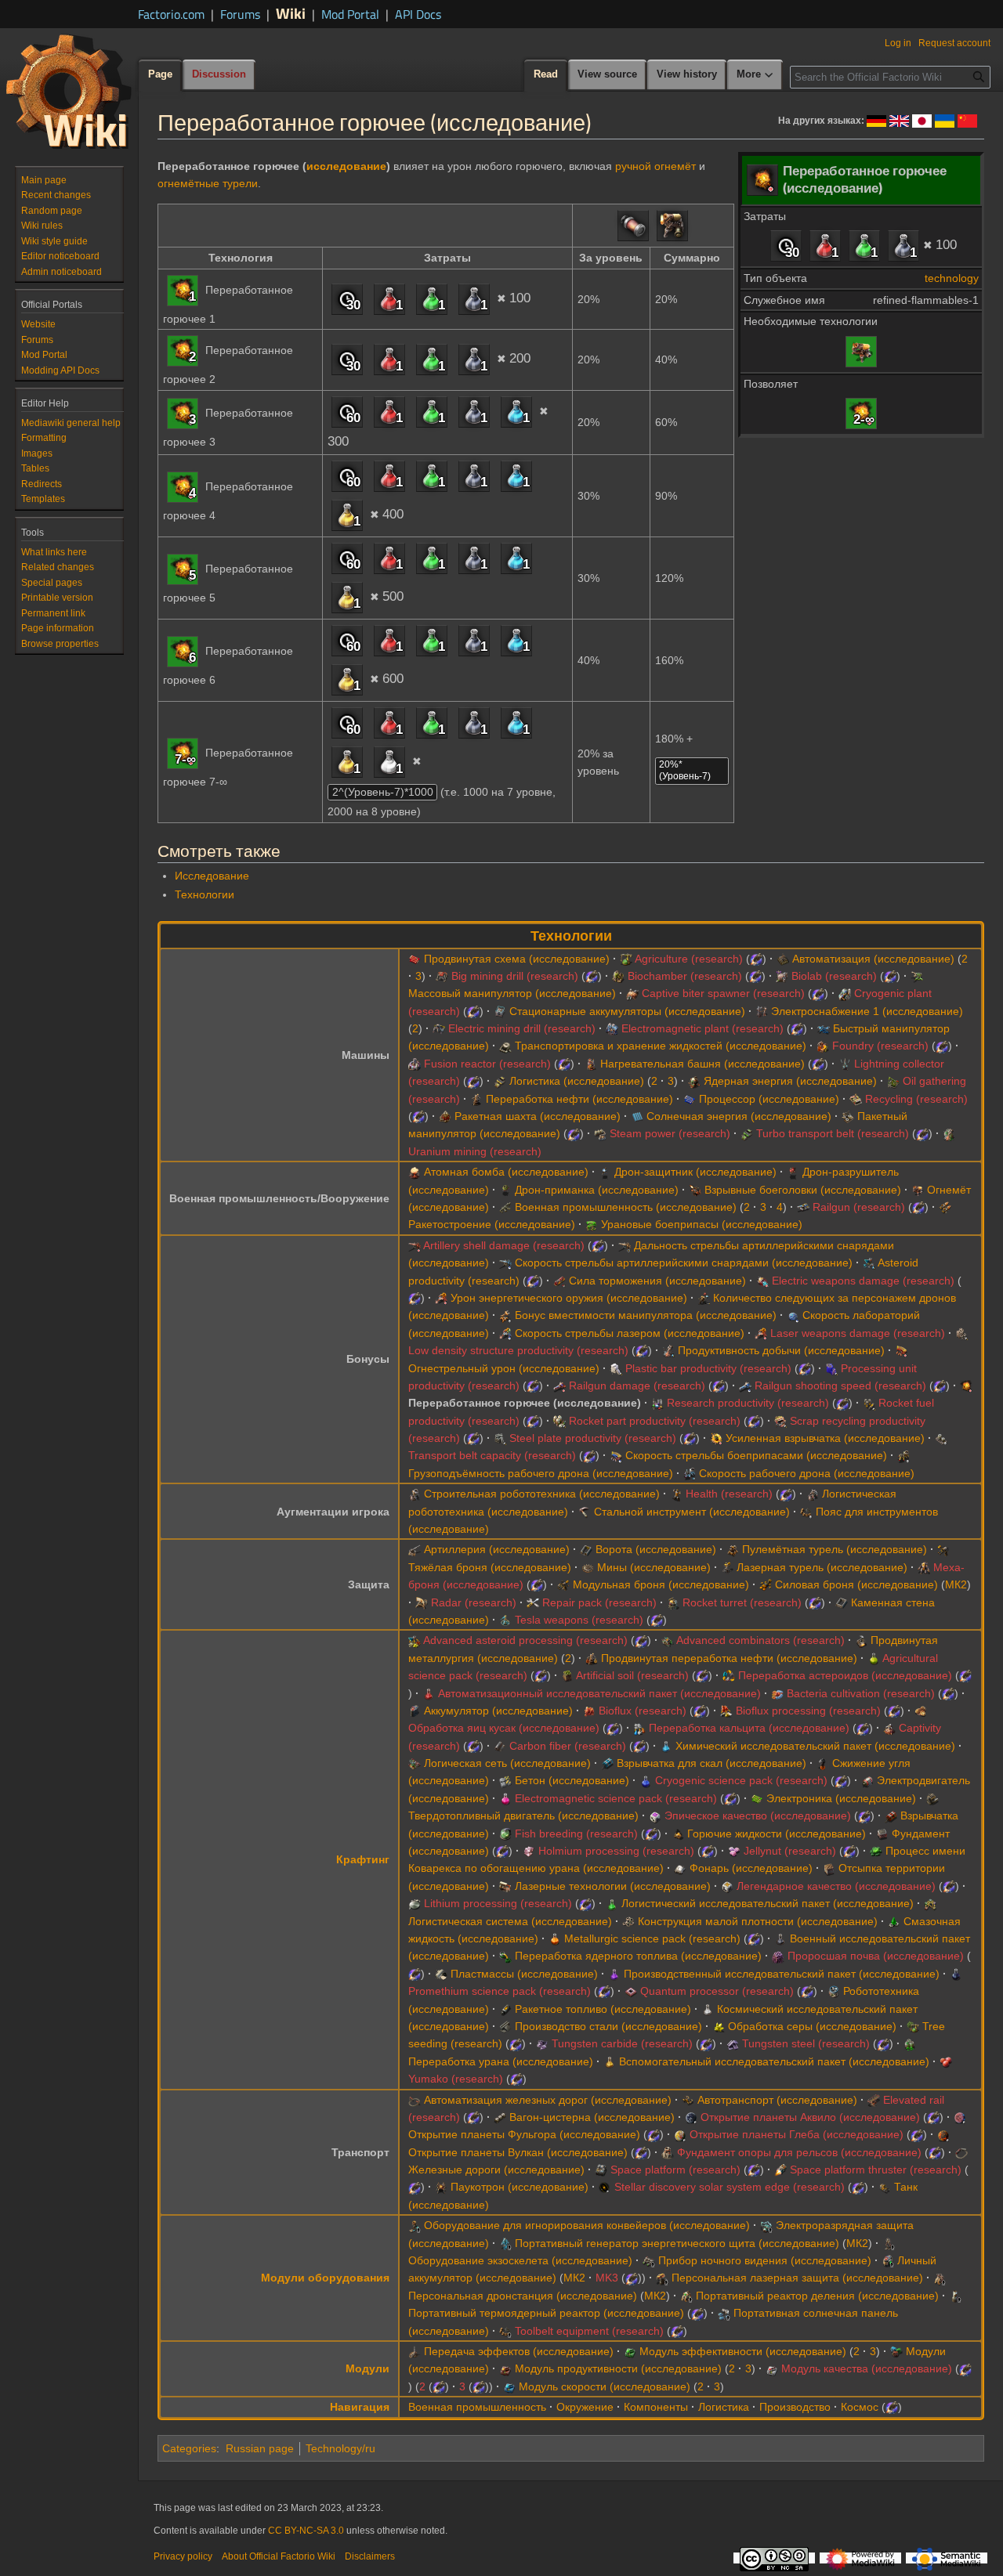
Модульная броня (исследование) (661, 1584)
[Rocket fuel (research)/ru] (505, 2009)
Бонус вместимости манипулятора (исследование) (646, 1315)
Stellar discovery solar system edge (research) (730, 2187)
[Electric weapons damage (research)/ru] (762, 1281)
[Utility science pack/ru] (347, 515)
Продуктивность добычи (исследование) (781, 1350)
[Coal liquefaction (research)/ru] (823, 1763)
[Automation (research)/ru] (783, 959)
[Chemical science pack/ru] (516, 411)
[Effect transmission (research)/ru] (415, 2351)
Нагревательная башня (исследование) (702, 1064)
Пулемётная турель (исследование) (835, 1549)
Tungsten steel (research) (806, 2043)
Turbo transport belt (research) (833, 1133)
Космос (860, 2407)
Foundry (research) (880, 1046)
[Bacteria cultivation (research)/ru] (777, 1693)
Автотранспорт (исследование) (777, 2100)
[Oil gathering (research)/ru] (893, 1081)
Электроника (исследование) (841, 1798)
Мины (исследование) (654, 1567)
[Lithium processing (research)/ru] (415, 1903)
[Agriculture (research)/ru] (626, 959)
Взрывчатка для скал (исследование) (712, 1763)
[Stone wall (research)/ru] (842, 1602)
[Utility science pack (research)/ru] (610, 2061)
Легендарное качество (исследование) (836, 1886)
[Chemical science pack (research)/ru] (666, 1746)
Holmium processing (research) (616, 1851)
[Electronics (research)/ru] (757, 1798)
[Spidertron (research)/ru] (441, 2187)
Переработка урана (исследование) (501, 2061)
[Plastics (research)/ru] (441, 1974)
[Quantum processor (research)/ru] (631, 1991)
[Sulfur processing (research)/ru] (719, 2026)
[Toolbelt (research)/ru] (806, 1512)
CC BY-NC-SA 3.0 (306, 2531)
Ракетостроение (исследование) (492, 1224)
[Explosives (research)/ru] (891, 1815)
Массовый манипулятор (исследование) (512, 993)
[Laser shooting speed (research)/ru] (505, 1333)
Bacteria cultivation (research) (861, 1693)
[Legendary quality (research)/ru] (727, 1886)
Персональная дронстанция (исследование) (523, 2296)
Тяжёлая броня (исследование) (490, 1567)
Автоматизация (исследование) (873, 959)
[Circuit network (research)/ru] (415, 1763)
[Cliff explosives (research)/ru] (607, 1763)
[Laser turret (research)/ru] (727, 1567)
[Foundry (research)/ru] (823, 1046)
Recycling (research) (916, 1099)
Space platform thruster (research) (876, 2170)
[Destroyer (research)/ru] (793, 1172)
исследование (346, 166)
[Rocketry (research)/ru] (945, 1207)
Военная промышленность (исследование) (626, 1207)
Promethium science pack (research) (500, 1991)
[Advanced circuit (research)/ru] (415, 959)
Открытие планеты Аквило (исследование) (810, 2117)
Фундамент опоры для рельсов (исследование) (799, 2152)
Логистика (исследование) (577, 1081)
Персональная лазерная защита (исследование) (797, 2278)
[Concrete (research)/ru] (505, 1780)
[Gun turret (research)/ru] (733, 1549)
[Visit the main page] (69, 91)
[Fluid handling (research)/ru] (505, 1046)
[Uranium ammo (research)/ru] (592, 1224)
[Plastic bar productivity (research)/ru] (616, 1368)
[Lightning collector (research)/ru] (845, 1064)
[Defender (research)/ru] (605, 1172)
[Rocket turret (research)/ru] (673, 1602)
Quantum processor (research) (717, 1991)
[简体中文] (967, 120)
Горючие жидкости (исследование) (777, 1834)
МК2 (956, 1584)
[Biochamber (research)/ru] (618, 976)
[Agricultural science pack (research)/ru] (874, 1658)
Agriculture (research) (689, 959)
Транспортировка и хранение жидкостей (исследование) (661, 1046)
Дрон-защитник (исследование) (695, 1172)
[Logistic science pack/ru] (864, 245)
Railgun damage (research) (637, 1386)
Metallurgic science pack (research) (652, 1938)
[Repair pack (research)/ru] (533, 1602)
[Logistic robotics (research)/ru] (813, 1494)
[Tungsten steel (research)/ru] (733, 2043)
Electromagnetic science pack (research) (616, 1798)
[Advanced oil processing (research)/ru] (592, 1658)
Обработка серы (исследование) (812, 2026)
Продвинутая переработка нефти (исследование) (729, 1658)
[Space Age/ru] (756, 959)
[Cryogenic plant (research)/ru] (845, 993)
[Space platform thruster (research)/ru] (780, 2170)
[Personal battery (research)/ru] (888, 2260)
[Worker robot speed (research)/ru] (690, 1473)
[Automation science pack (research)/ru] (429, 1693)
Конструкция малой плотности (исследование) (758, 1921)
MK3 (607, 2278)
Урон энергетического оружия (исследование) (569, 1298)
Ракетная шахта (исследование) (538, 1116)
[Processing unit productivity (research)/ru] (831, 1368)
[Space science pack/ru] (389, 761)
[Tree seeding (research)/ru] (913, 2026)
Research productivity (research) (748, 1403)
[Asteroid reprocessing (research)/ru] (729, 1675)
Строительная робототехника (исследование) (542, 1494)
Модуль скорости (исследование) (605, 2386)
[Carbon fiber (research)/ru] (500, 1746)
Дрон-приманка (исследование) (597, 1190)
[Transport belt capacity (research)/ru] (941, 1438)
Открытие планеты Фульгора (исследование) (524, 2134)
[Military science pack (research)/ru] (780, 1938)
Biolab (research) (834, 976)
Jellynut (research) (790, 1851)
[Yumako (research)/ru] (946, 2061)
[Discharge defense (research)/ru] (766, 2225)
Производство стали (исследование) (608, 2026)
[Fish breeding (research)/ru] (505, 1834)
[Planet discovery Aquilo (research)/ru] (691, 2117)
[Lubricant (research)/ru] (894, 1921)
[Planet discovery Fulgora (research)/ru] (960, 2117)
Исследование (212, 876)
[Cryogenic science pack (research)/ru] (646, 1780)
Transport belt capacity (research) (492, 1455)
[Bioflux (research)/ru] (589, 1711)
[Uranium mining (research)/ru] (949, 1133)
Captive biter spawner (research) (723, 993)
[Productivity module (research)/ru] (505, 2368)
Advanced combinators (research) (760, 1640)
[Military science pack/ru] (903, 245)
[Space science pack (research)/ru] (708, 2009)
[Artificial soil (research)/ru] (567, 1675)
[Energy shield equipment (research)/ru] (505, 2243)
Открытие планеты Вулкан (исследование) (518, 2152)
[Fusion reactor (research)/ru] (415, 1064)
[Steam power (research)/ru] (600, 1133)
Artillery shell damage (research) (504, 1245)
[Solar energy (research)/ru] (637, 1116)
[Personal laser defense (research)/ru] (662, 2278)
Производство (795, 2407)
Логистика (724, 2407)
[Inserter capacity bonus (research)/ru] (505, 1315)
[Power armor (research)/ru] (766, 1584)
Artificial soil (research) (632, 1675)
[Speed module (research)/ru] (509, 2386)
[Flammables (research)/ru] (678, 1834)
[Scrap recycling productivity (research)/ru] (780, 1421)
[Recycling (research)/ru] (856, 1099)
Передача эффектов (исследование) (519, 2351)
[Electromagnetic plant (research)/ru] (612, 1028)
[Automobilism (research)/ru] (688, 2100)
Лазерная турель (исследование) (822, 1567)
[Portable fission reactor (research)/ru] (686, 2296)
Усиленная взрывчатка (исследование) (825, 1438)
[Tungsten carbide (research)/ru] (542, 2043)
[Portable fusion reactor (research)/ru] (955, 2296)
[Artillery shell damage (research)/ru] (415, 1245)
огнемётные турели (208, 183)
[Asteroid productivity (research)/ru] (869, 1263)
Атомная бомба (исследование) (506, 1172)
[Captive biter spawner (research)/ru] (632, 993)
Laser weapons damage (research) (858, 1333)
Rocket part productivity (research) (655, 1421)
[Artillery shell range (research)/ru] (625, 1245)
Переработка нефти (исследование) (579, 1099)
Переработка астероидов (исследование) (845, 1675)
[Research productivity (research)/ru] (657, 1403)
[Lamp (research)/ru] (680, 1868)
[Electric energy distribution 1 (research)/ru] (762, 1011)
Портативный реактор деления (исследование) (817, 2296)
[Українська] (945, 120)
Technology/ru (340, 2448)
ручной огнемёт (655, 166)
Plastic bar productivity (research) (708, 1368)
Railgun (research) (859, 1207)
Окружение (585, 2407)
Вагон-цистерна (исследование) (592, 2117)
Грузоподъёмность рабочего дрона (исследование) (541, 1473)
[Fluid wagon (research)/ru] (500, 2117)
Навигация (360, 2407)
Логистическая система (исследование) (510, 1921)
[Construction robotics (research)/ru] (415, 1494)
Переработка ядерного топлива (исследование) (638, 1956)
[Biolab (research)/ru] (782, 976)
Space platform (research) (675, 2170)
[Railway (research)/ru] (961, 2152)
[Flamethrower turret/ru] (672, 225)
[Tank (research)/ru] (885, 2187)
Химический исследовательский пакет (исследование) (815, 1746)
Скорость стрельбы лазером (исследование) (630, 1333)
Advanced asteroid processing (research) (525, 1640)
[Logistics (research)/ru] (500, 1081)
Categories (189, 2448)
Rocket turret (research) (742, 1602)
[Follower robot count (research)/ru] (704, 1298)
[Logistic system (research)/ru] (930, 1903)
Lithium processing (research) (498, 1903)
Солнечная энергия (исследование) (739, 1116)
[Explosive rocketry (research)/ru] (695, 1190)
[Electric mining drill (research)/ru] (439, 1028)
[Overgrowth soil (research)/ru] (778, 1956)
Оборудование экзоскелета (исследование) (520, 2260)
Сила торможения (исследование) (657, 1281)
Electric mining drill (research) (522, 1028)
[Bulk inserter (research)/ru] (917, 976)
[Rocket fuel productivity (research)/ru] (869, 1403)
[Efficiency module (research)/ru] (630, 2351)
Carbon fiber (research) (568, 1746)
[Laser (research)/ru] (505, 1886)
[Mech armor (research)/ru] (924, 1567)
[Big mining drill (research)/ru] (442, 976)
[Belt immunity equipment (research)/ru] (415, 2225)
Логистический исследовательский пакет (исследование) (768, 1903)
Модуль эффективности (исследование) (743, 2351)
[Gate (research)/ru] (586, 1549)
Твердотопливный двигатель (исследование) (523, 1815)
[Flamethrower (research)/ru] (861, 350)
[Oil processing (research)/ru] (476, 1099)
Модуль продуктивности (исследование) (618, 2368)
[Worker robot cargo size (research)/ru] (903, 1455)
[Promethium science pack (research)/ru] (956, 1974)
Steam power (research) (670, 1133)
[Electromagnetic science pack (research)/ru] (505, 1798)
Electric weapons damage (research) (863, 1281)
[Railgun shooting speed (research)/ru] (745, 1386)
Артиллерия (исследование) (497, 1549)
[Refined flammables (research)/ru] (861, 413)
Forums (240, 14)
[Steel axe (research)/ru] (585, 1512)
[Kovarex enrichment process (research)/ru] (876, 1851)
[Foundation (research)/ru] (882, 1834)
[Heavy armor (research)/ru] (943, 1549)
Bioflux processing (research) (808, 1711)
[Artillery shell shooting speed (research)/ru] (505, 1263)
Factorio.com (171, 14)
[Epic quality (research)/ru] (655, 1815)
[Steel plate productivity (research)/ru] (500, 1438)
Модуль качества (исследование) (867, 2368)
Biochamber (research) (685, 976)
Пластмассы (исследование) (524, 1974)
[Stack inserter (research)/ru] (848, 1116)
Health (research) (729, 1494)
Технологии (205, 894)
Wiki (291, 13)
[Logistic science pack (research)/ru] (612, 1903)
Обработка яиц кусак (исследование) (504, 1728)
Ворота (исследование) (656, 1549)
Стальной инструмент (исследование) (692, 1512)
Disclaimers (370, 2556)
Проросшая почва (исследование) (876, 1956)
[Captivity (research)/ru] (889, 1728)
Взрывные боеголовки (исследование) (803, 1190)
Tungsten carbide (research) (622, 2043)
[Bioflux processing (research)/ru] (726, 1711)
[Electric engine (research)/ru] (867, 1780)
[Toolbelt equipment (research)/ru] (505, 2331)
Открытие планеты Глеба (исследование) (797, 2134)
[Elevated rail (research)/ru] (874, 2100)
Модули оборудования (325, 2278)
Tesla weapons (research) (579, 1620)
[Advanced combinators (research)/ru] (668, 1640)
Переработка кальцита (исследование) (749, 1728)
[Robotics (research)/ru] (834, 1991)
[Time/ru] (786, 245)
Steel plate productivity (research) (593, 1438)
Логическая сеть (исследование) (507, 1763)
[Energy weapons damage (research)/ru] (441, 1298)
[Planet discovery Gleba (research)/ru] (680, 2134)
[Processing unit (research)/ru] (690, 1099)
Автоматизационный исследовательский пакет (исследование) (599, 1693)
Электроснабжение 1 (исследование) (867, 1011)
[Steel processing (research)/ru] (505, 2026)
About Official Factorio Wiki (279, 2556)
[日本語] (922, 120)
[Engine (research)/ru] (932, 1798)
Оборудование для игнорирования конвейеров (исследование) (587, 2225)
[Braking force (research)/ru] (559, 1281)
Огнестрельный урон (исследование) (504, 1368)
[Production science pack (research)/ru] (614, 1974)
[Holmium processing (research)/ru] (529, 1851)
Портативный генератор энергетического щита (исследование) (677, 2243)
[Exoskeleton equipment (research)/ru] (889, 2243)
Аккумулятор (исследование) (498, 1711)
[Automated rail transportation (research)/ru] (415, 2100)
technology (952, 278)
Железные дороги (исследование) (496, 2170)
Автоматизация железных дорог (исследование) (548, 2100)
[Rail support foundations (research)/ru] (668, 2152)
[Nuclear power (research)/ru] (694, 1081)
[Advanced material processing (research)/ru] (861, 1640)
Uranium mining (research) (475, 1151)
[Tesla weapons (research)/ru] (505, 1620)
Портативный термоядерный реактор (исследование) (546, 2313)
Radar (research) (474, 1602)
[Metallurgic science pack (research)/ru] (555, 1938)
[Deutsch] (876, 120)
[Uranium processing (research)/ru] (910, 2043)
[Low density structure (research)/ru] (628, 1921)
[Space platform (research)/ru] (601, 2170)
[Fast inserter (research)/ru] (824, 1028)
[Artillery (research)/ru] (415, 1549)
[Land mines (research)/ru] (588, 1567)
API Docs (418, 14)
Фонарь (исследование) (751, 1868)
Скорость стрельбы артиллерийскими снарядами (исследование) (684, 1263)
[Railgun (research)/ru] (803, 1207)
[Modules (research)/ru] (896, 2351)
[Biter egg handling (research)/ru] (921, 1711)
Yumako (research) (456, 2079)
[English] (899, 120)
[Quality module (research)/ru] (772, 2368)
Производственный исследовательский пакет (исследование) (782, 1974)
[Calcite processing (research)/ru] (639, 1728)
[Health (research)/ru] (676, 1494)
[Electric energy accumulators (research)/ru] (500, 1011)
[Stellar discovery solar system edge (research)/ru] (605, 2187)
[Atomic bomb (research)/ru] (415, 1172)
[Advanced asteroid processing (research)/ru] (415, 1640)
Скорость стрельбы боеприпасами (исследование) (756, 1455)
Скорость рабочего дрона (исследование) (807, 1473)
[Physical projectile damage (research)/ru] (901, 1350)
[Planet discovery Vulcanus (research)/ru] (943, 2134)
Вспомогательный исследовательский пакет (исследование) (774, 2061)
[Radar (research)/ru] (422, 1602)
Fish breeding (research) (576, 1834)
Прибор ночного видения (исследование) (765, 2260)
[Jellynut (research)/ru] (734, 1851)
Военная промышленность (477, 2407)
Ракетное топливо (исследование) (603, 2009)
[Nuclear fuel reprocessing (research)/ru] (505, 1956)
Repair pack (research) (599, 1602)
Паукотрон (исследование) (520, 2187)
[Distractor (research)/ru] (505, 1190)
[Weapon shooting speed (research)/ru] (616, 1455)
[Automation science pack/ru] (825, 245)
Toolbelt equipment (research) (589, 2331)
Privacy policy (183, 2556)
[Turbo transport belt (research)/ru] (747, 1133)
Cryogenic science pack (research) (741, 1780)
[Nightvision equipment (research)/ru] (649, 2260)
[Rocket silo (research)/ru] (445, 1116)
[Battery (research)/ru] (415, 1711)
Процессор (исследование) (769, 1099)
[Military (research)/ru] (505, 1207)
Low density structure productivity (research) (518, 1350)
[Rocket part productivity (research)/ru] (559, 1421)
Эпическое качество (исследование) (758, 1815)
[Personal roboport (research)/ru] (940, 2278)
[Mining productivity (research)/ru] (668, 1350)
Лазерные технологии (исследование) (613, 1886)
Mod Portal (350, 14)
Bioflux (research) (643, 1711)
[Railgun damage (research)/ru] (559, 1386)
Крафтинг (363, 1859)
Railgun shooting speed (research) (840, 1386)
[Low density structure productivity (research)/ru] (961, 1333)
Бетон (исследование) (572, 1780)
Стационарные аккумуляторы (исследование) (627, 1011)
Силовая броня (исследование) (856, 1584)
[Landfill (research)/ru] (829, 1868)
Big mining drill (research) (515, 976)
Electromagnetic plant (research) (702, 1028)
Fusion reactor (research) (487, 1064)
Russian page (260, 2448)
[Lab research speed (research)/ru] (793, 1315)
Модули (368, 2368)
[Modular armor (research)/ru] (563, 1584)
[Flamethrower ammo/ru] (633, 225)
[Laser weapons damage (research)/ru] (761, 1333)
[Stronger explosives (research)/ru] (716, 1438)
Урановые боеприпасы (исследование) (702, 1224)
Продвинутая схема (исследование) (517, 959)
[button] (755, 75)
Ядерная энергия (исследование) (790, 1081)
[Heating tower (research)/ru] (591, 1064)
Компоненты (656, 2407)
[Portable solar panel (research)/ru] (724, 2313)
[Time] (347, 722)
